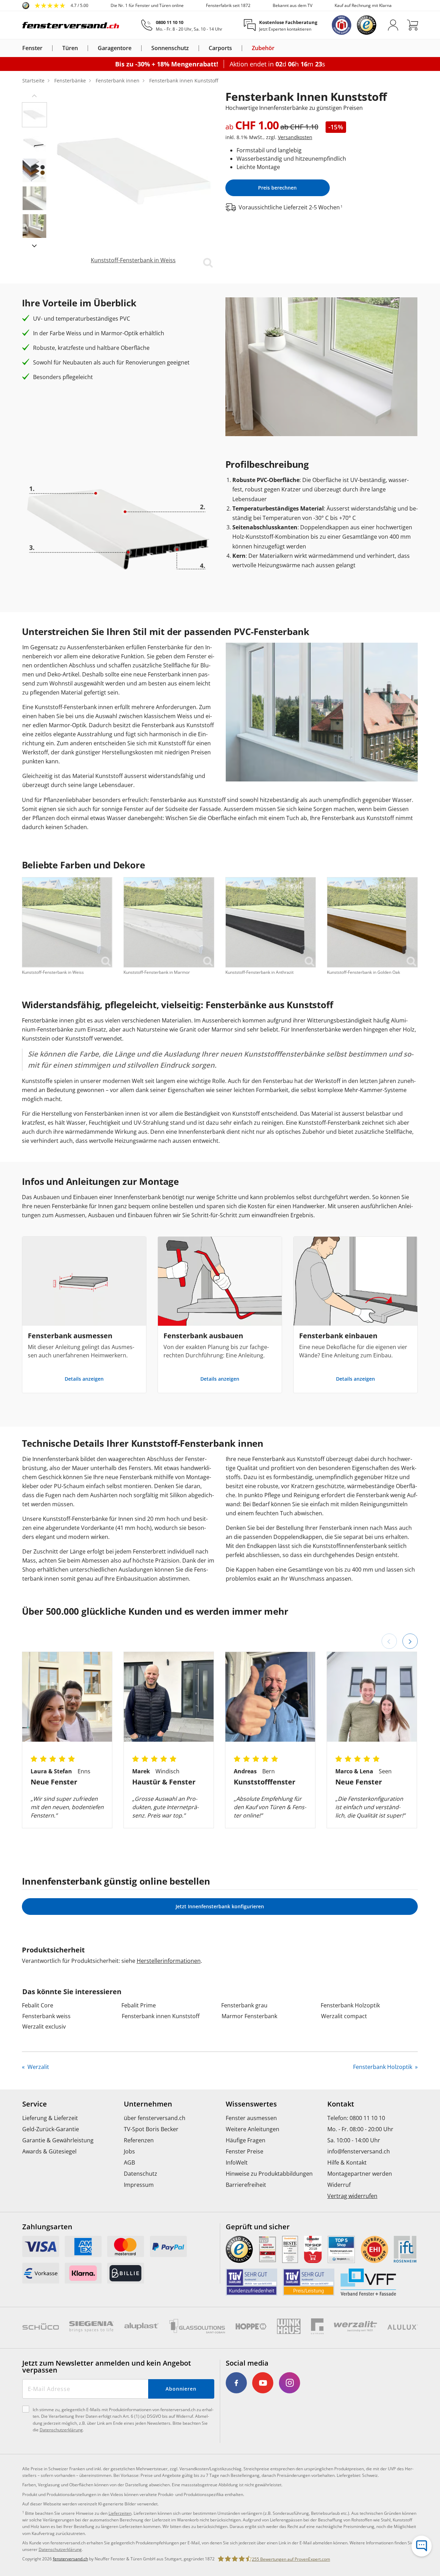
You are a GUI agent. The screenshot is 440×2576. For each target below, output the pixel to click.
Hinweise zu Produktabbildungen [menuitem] (269, 2174)
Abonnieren (181, 2389)
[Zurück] (389, 1641)
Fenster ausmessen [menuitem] (251, 2118)
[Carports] (236, 48)
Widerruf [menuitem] (339, 2185)
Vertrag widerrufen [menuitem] (352, 2196)
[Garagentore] (136, 48)
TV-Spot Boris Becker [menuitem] (151, 2129)
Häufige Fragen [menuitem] (246, 2140)
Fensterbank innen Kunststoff (161, 2016)
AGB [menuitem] (129, 2162)
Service (35, 2104)
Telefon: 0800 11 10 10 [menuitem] (356, 2118)
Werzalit (38, 2067)
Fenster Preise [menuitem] (245, 2151)
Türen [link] (70, 48)
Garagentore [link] (115, 48)
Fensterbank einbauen (338, 1336)
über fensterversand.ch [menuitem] (155, 2118)
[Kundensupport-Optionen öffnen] (422, 2546)
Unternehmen (148, 2104)
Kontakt (341, 2104)
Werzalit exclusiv (44, 2027)
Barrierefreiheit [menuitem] (246, 2185)
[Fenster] (47, 48)
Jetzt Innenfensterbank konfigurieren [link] (220, 1906)
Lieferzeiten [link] (120, 2513)
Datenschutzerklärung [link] (60, 2549)
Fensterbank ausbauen (203, 1336)
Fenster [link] (32, 48)
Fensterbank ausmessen (70, 1336)
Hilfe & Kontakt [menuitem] (347, 2162)
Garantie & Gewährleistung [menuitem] (58, 2140)
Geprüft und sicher (258, 2227)
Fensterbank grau (244, 2005)
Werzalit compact (344, 2016)
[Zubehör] (279, 48)
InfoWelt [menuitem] (237, 2162)
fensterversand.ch (70, 2559)
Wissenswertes (251, 2104)
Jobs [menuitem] (129, 2151)
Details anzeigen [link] (84, 1379)
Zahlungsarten (47, 2227)
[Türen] (82, 48)
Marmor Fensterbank (249, 2016)
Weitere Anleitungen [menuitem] (253, 2129)
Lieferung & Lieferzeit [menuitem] (50, 2118)
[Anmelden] (393, 25)
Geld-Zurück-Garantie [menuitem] (51, 2129)
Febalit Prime (139, 2005)
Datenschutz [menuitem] (141, 2174)
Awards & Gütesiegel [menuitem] (49, 2151)
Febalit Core (38, 2005)
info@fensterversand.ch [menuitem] (359, 2151)
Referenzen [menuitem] (139, 2140)
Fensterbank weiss (46, 2016)
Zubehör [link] (263, 48)
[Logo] (71, 25)
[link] (55, 6)
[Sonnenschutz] (193, 48)
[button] (34, 95)
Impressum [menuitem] (139, 2185)
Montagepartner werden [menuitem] (360, 2174)
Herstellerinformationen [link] (169, 1961)
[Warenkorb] (413, 25)
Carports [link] (220, 48)
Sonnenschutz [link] (170, 48)
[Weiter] (410, 1641)
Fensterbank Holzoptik (350, 2005)
